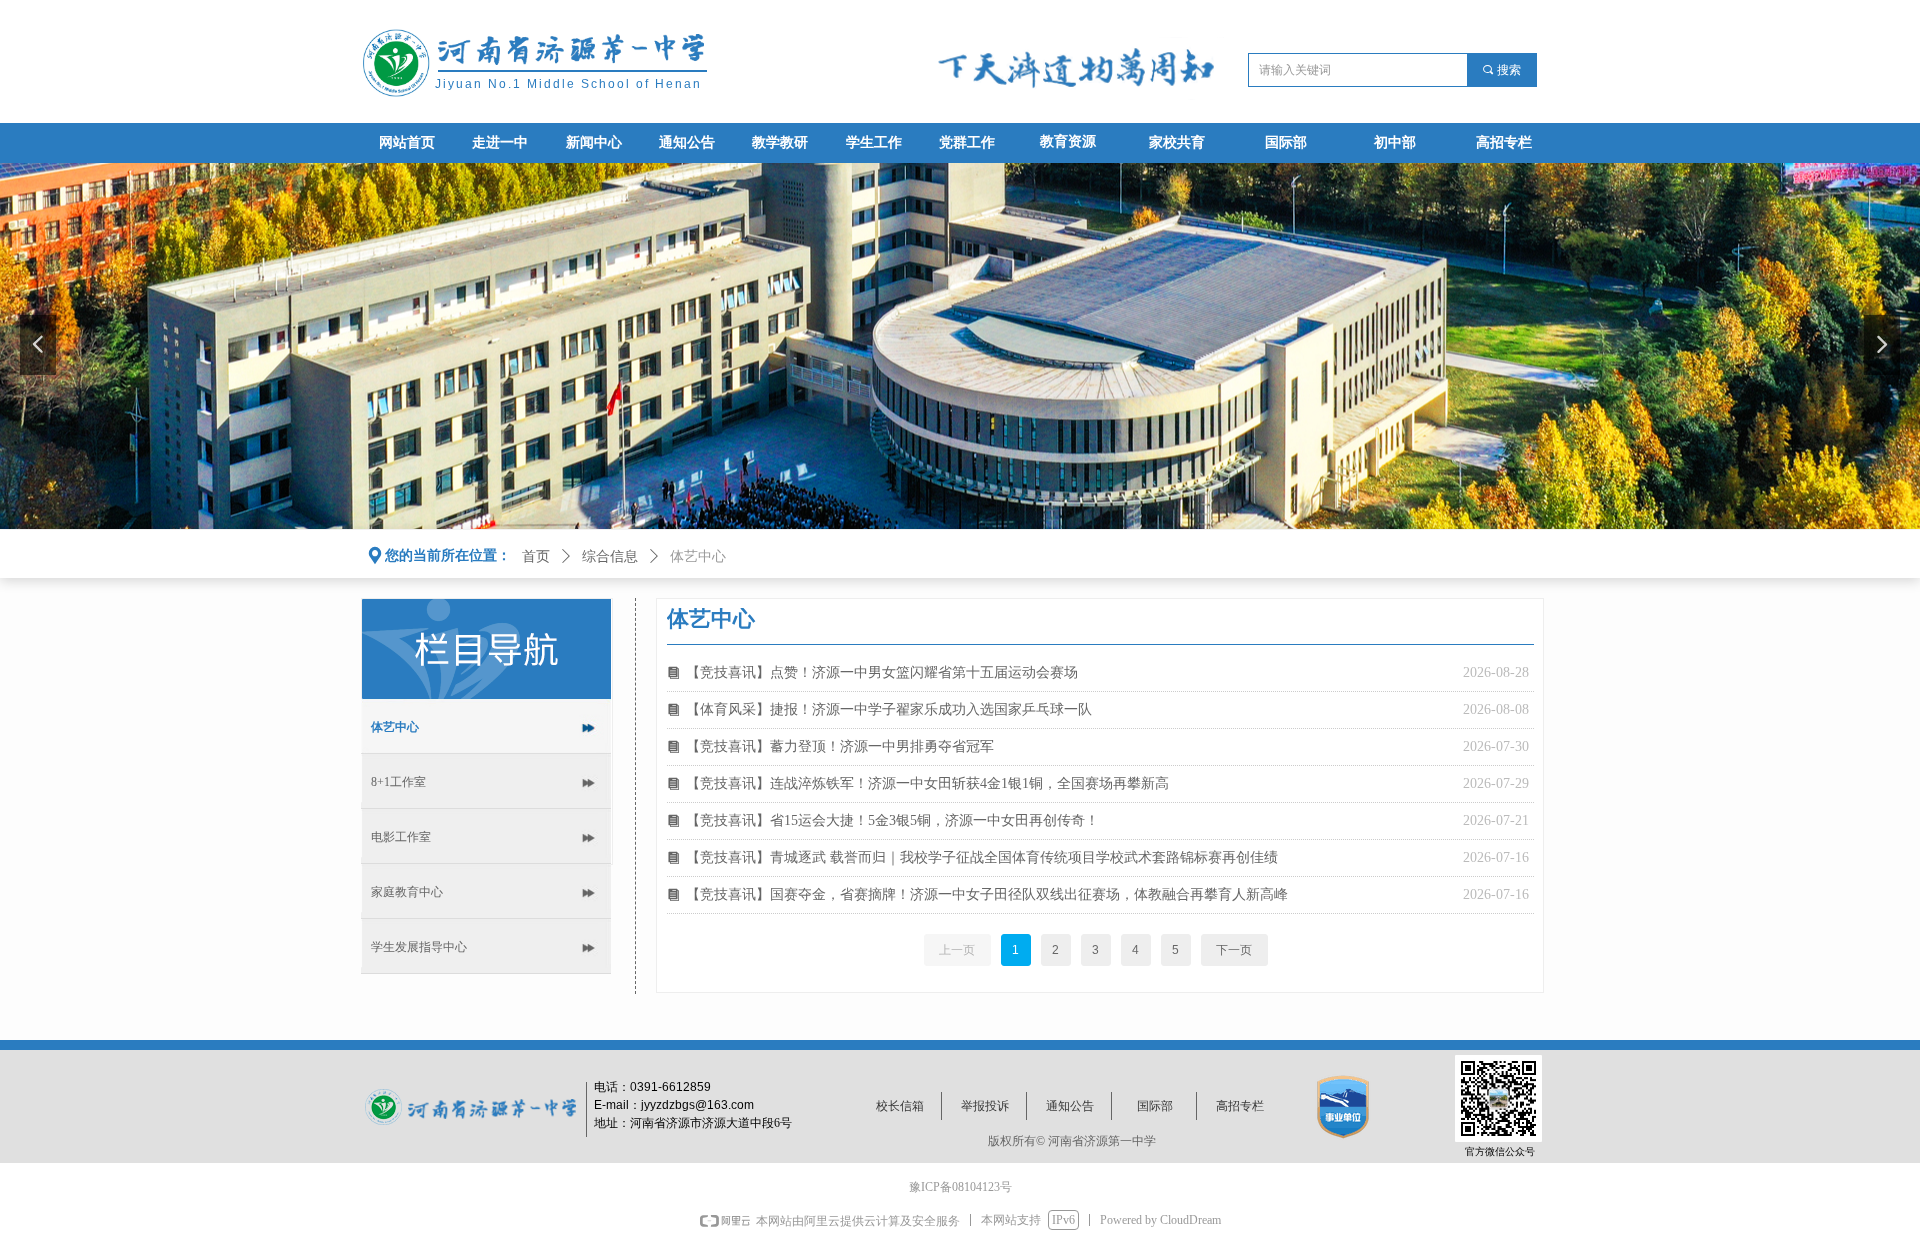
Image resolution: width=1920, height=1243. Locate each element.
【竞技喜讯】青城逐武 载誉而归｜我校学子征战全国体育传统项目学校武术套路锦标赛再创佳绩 (982, 857)
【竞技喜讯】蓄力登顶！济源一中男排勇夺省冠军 (840, 746)
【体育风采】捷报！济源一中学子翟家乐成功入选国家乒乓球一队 (889, 709)
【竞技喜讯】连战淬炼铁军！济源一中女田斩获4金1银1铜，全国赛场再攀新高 (927, 783)
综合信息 (610, 556)
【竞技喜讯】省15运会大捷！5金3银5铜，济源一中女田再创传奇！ (892, 820)
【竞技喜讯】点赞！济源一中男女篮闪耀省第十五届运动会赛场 (882, 672)
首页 (536, 556)
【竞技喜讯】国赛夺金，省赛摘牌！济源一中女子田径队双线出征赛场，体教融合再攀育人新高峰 (987, 894)
